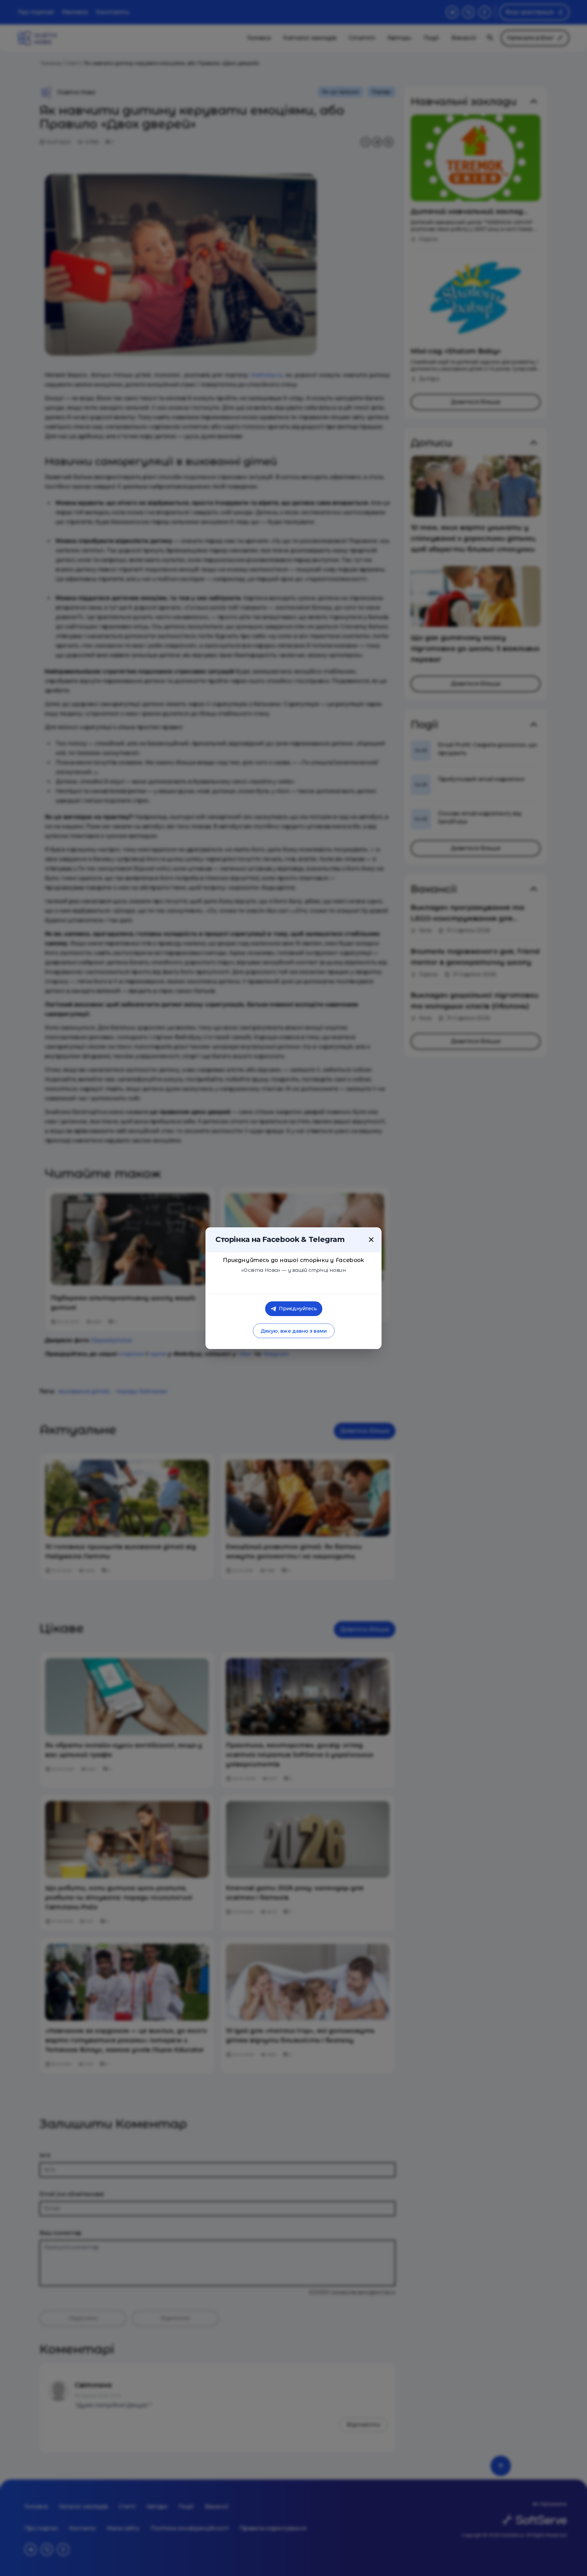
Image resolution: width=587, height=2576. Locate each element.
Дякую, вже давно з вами (293, 1331)
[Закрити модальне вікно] (371, 1239)
